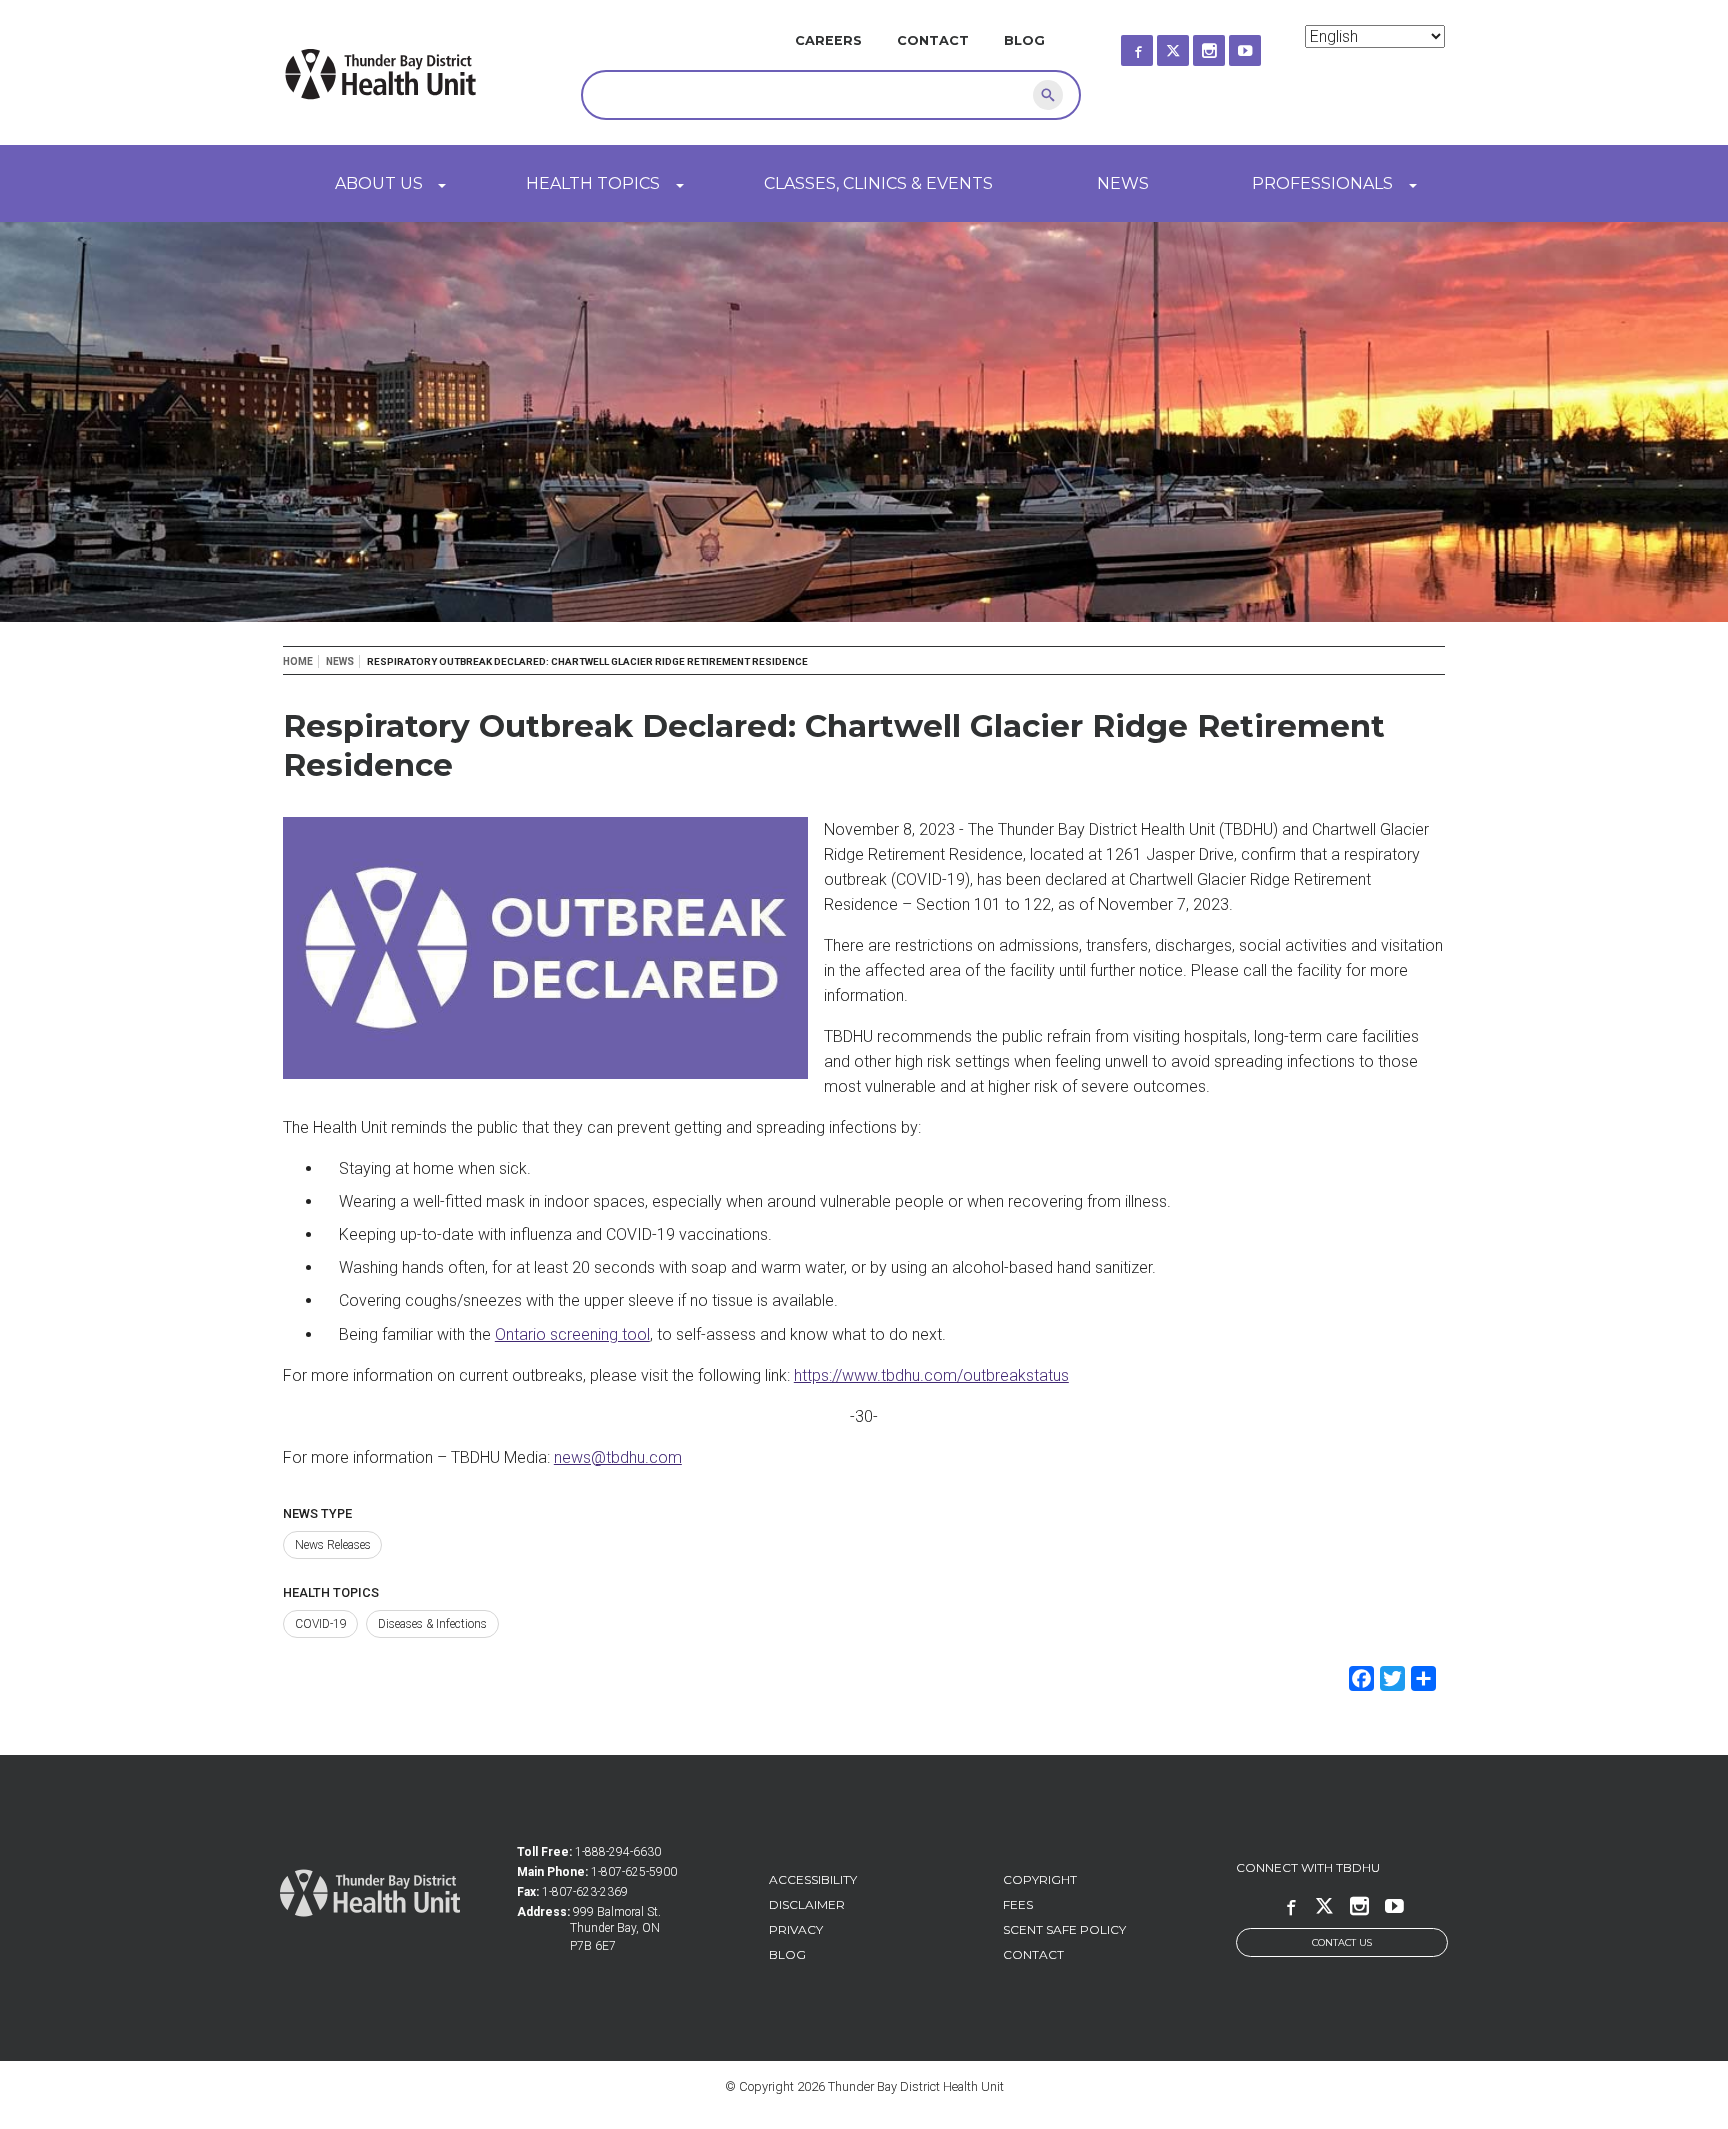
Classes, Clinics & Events (878, 183)
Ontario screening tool (572, 1334)
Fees (1018, 1904)
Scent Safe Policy (1064, 1929)
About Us (379, 183)
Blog (1024, 40)
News (1123, 183)
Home (298, 661)
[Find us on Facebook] (1155, 44)
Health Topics (593, 183)
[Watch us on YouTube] (1263, 44)
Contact (933, 40)
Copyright (1040, 1879)
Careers (828, 40)
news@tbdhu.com (618, 1457)
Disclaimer (807, 1904)
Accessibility (813, 1879)
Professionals (1322, 183)
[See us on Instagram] (1227, 44)
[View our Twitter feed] (1191, 44)
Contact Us (1342, 1942)
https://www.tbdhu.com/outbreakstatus (931, 1375)
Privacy (796, 1929)
